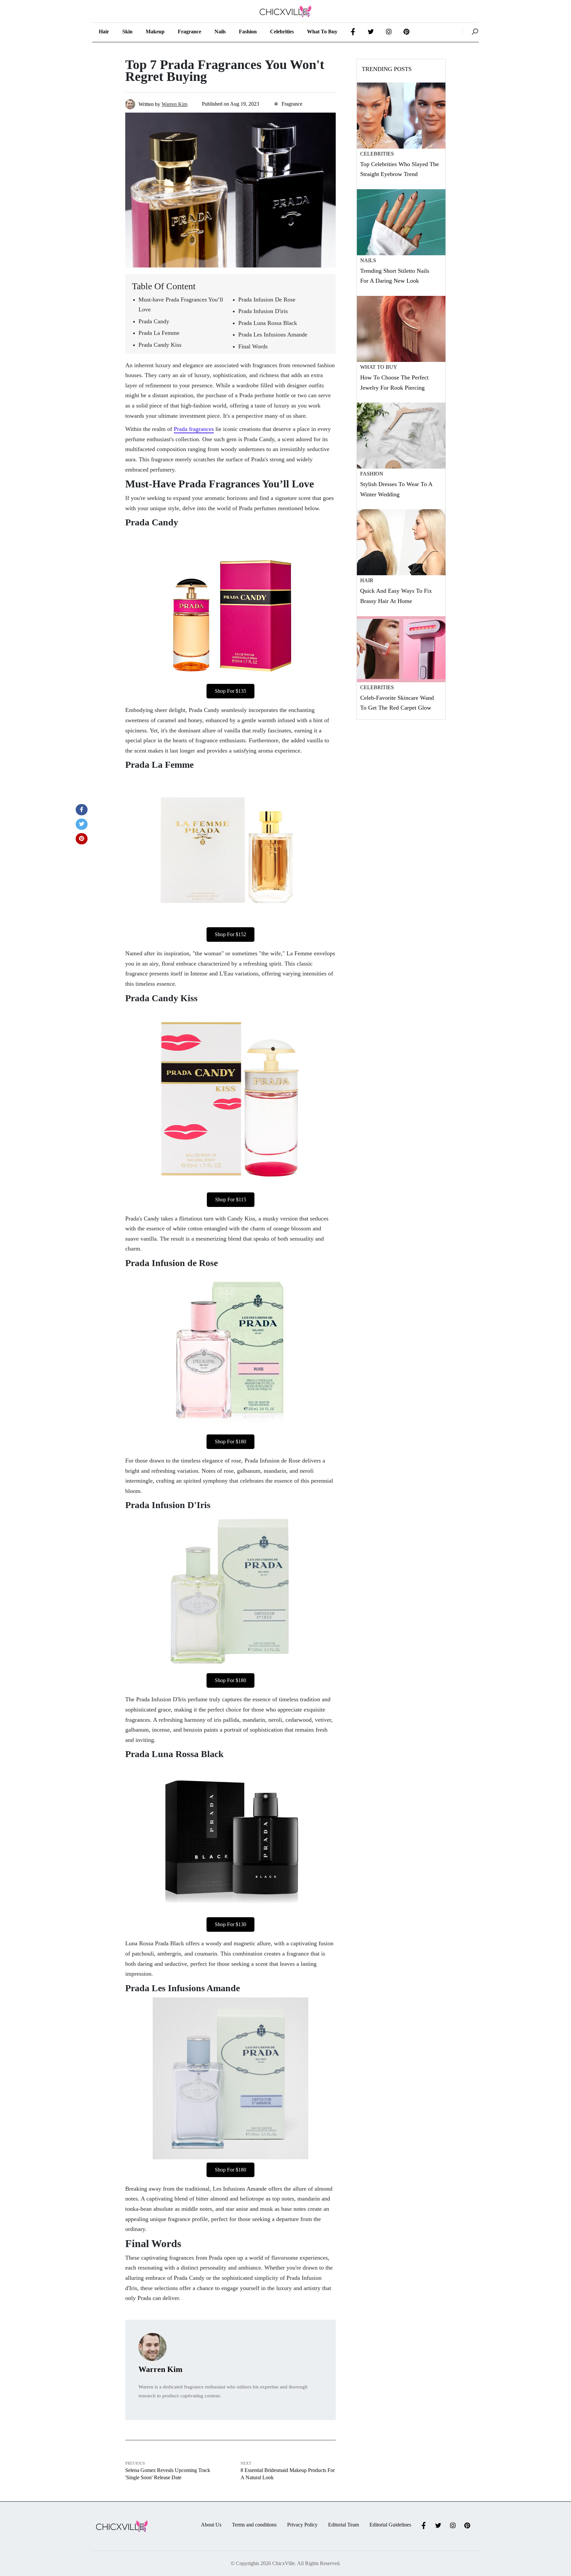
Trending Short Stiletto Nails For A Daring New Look (395, 276)
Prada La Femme (159, 333)
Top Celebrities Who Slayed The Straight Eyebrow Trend (400, 169)
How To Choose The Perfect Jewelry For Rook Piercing (394, 383)
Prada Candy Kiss (160, 345)
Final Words (253, 346)
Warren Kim (174, 104)
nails (220, 32)
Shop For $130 (230, 1924)
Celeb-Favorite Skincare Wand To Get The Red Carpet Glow (397, 703)
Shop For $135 (230, 691)
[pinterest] (82, 839)
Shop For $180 (230, 1442)
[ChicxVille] (471, 31)
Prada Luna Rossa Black (268, 323)
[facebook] (82, 810)
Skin (127, 32)
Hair (104, 32)
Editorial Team (343, 2525)
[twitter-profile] (371, 32)
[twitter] (82, 824)
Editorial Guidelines (390, 2525)
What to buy (322, 32)
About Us (211, 2525)
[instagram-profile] (389, 32)
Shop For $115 (231, 1200)
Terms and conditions (254, 2525)
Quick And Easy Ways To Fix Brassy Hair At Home (396, 596)
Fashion (248, 32)
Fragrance (190, 32)
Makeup (155, 32)
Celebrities (282, 32)
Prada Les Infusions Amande (273, 335)
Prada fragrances (194, 429)
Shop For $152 (230, 934)
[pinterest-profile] (406, 32)
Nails (368, 260)
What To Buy (379, 367)
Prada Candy (154, 321)
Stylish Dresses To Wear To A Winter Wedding (396, 489)
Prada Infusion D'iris (263, 311)
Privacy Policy (302, 2525)
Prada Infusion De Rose (267, 300)
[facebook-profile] (353, 32)
